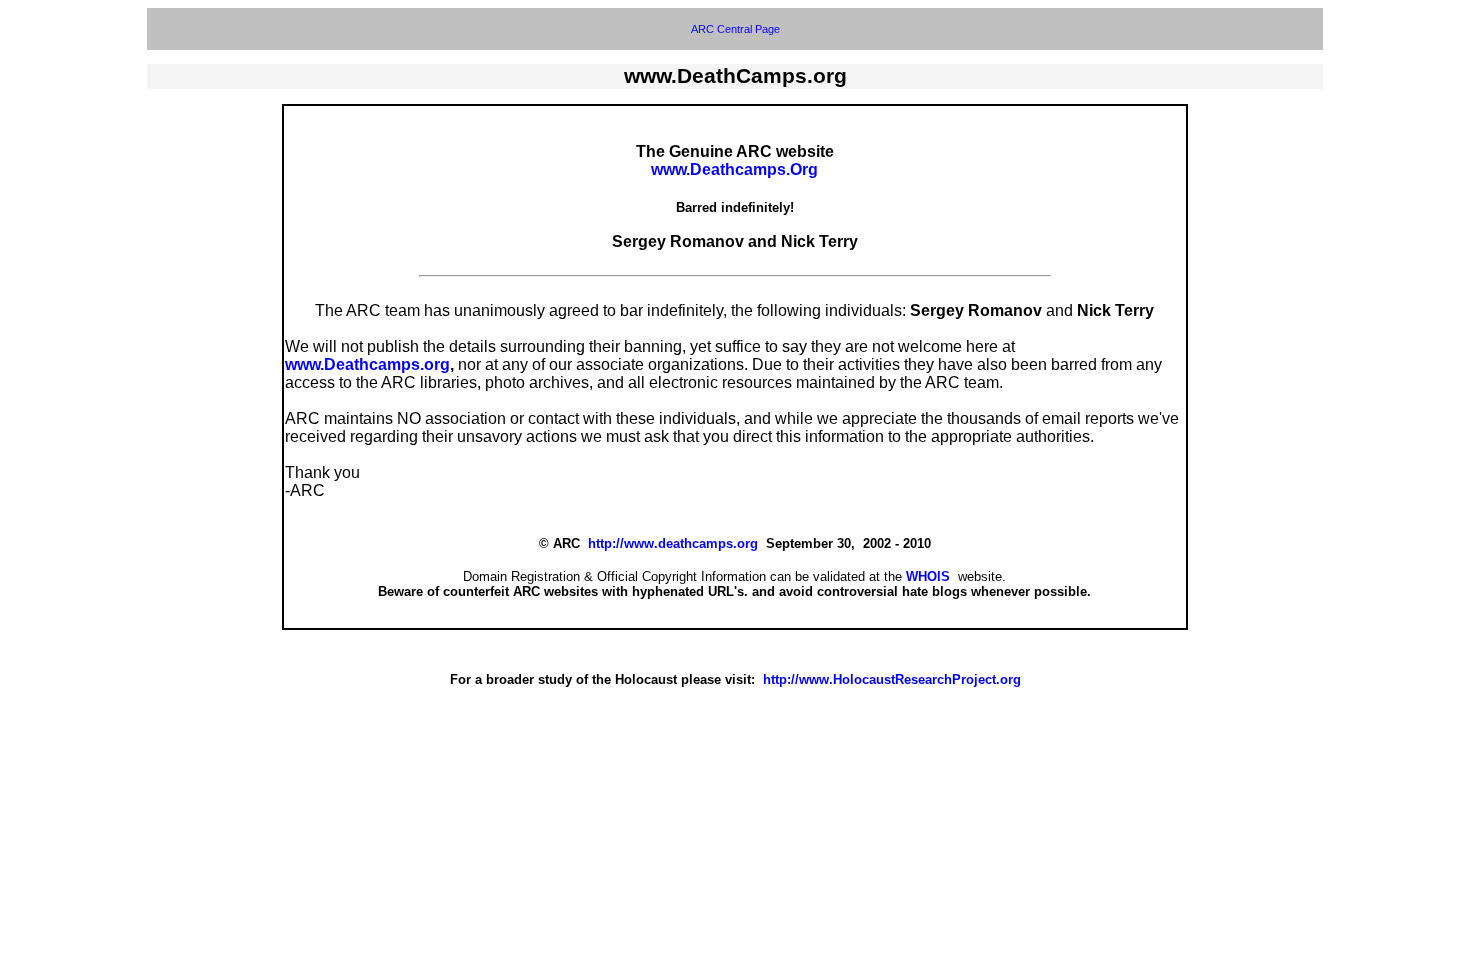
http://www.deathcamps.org (673, 543)
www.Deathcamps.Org (734, 169)
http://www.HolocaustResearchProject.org (892, 679)
